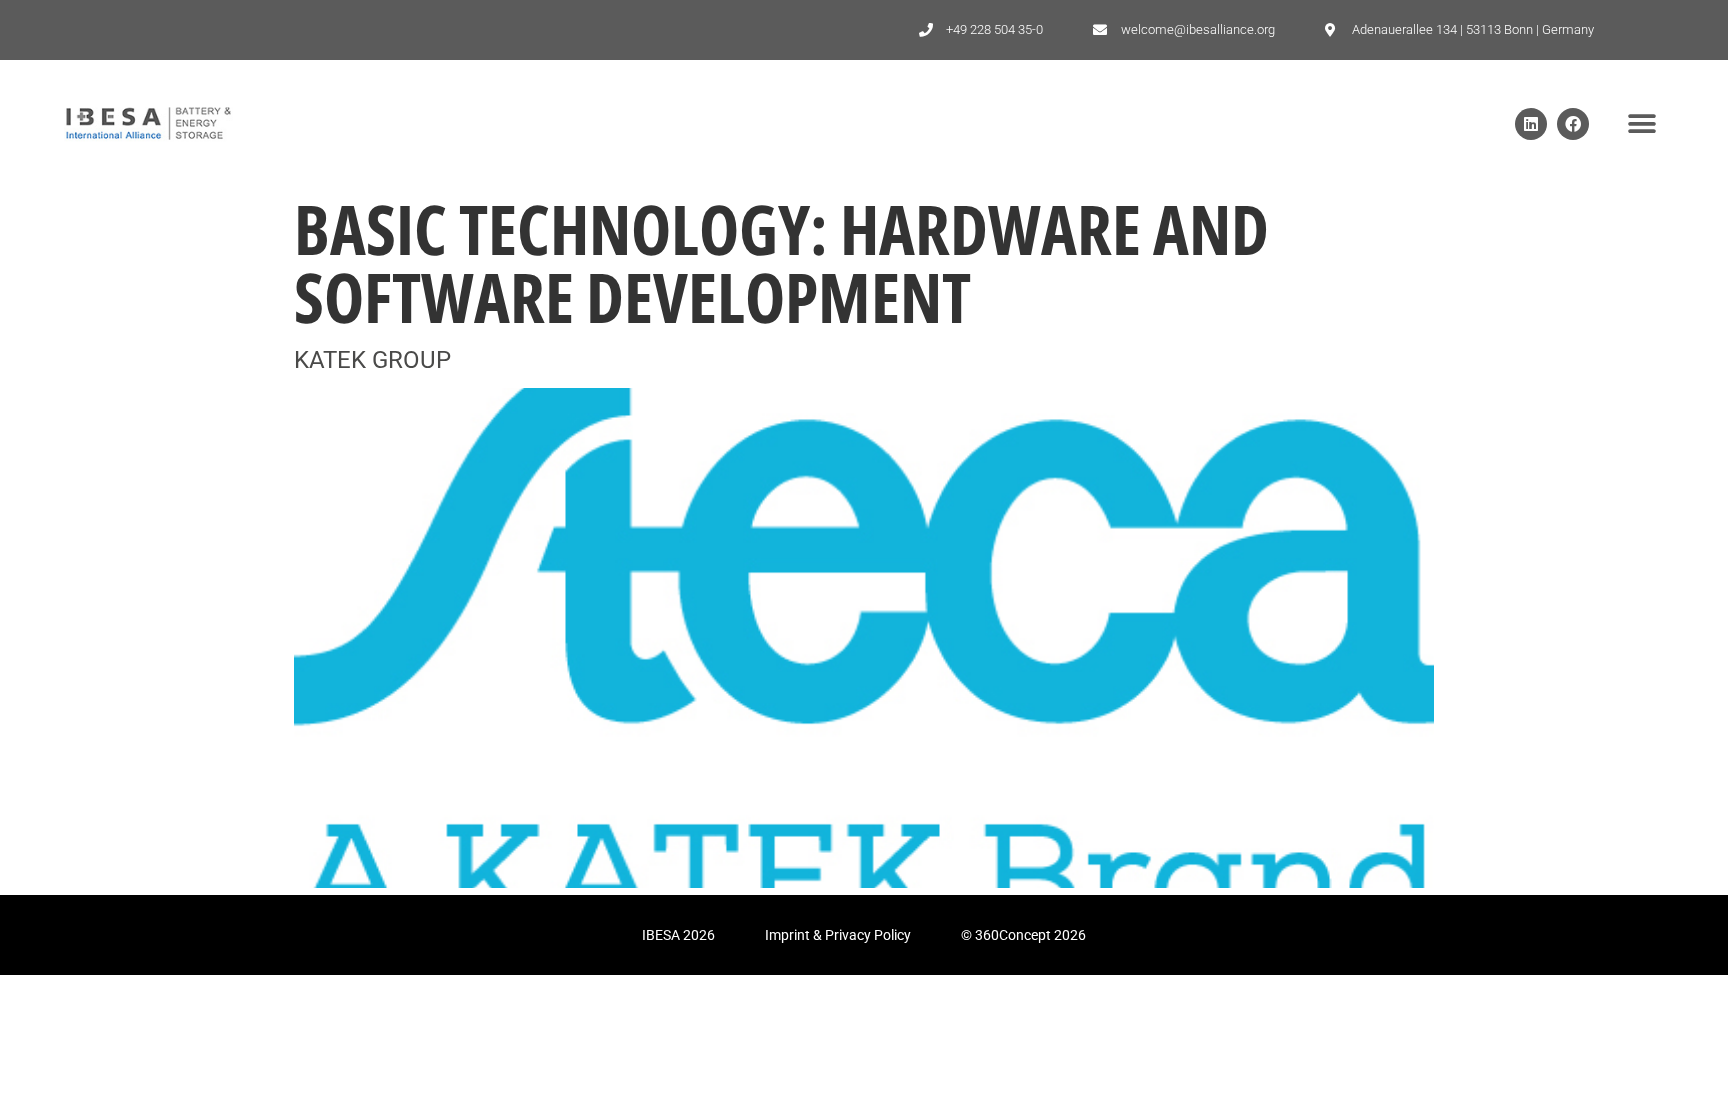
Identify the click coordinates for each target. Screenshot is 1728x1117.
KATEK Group (372, 360)
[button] (1641, 123)
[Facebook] (1573, 124)
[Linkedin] (1531, 124)
